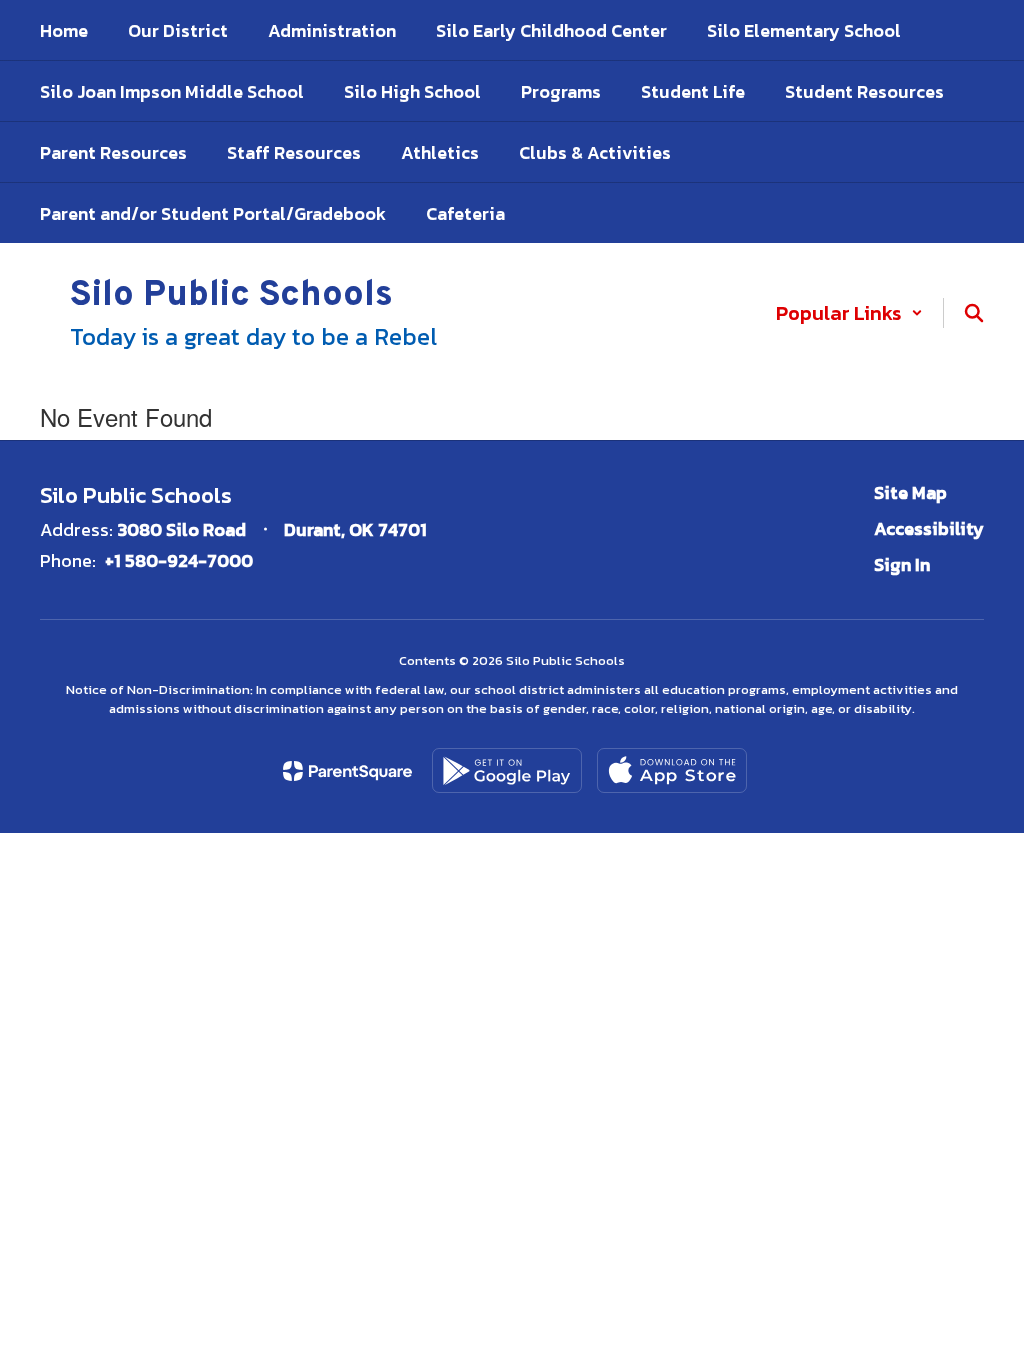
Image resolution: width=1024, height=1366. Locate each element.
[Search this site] (974, 313)
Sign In (902, 564)
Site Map (910, 492)
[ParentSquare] (347, 771)
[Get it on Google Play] (507, 770)
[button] (849, 313)
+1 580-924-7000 (179, 560)
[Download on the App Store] (672, 770)
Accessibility (929, 528)
